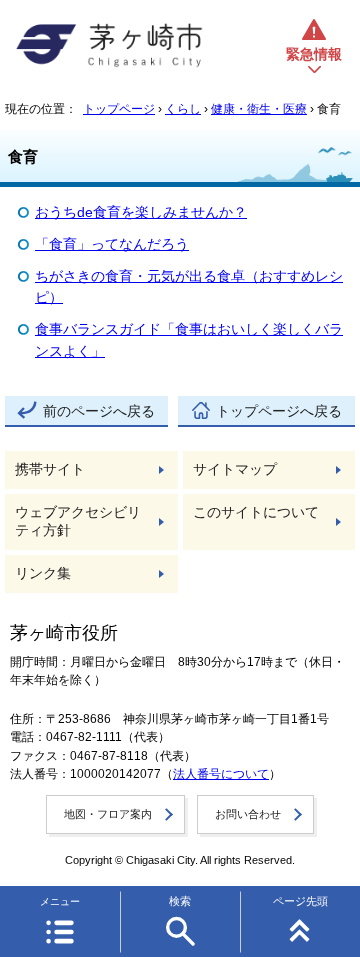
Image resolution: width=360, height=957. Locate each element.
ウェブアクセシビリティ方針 (78, 521)
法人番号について (221, 774)
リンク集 (43, 573)
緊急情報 (314, 54)
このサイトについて (256, 512)
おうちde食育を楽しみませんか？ (141, 212)
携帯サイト (50, 469)
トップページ (119, 109)
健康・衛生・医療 (259, 109)
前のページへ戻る (99, 411)
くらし (183, 109)
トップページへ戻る (279, 411)
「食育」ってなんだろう (112, 244)
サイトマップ (235, 469)
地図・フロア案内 (108, 814)
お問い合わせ (248, 814)
